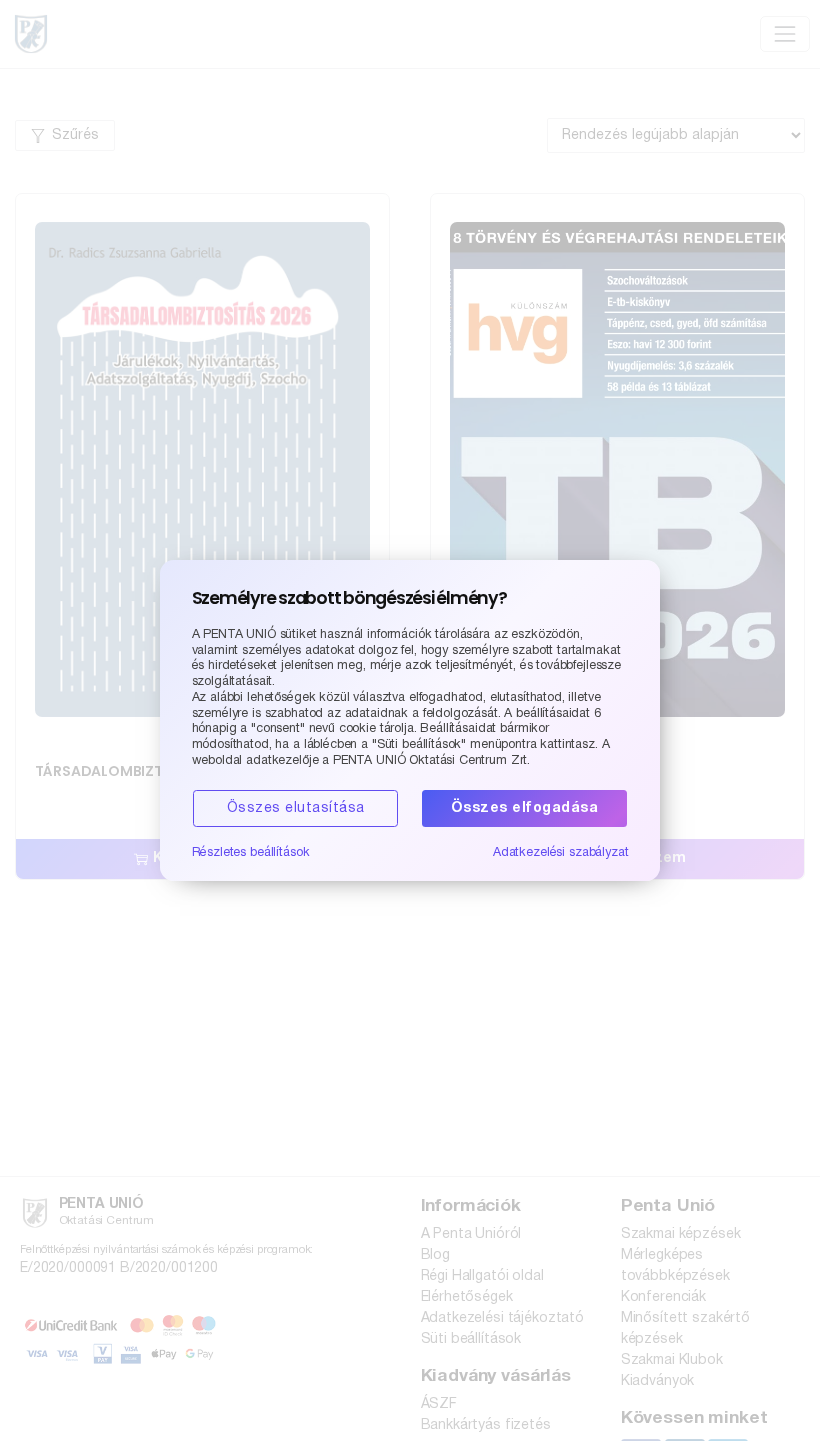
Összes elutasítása (296, 808)
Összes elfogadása (525, 808)
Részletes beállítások (251, 852)
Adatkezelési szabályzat (561, 852)
